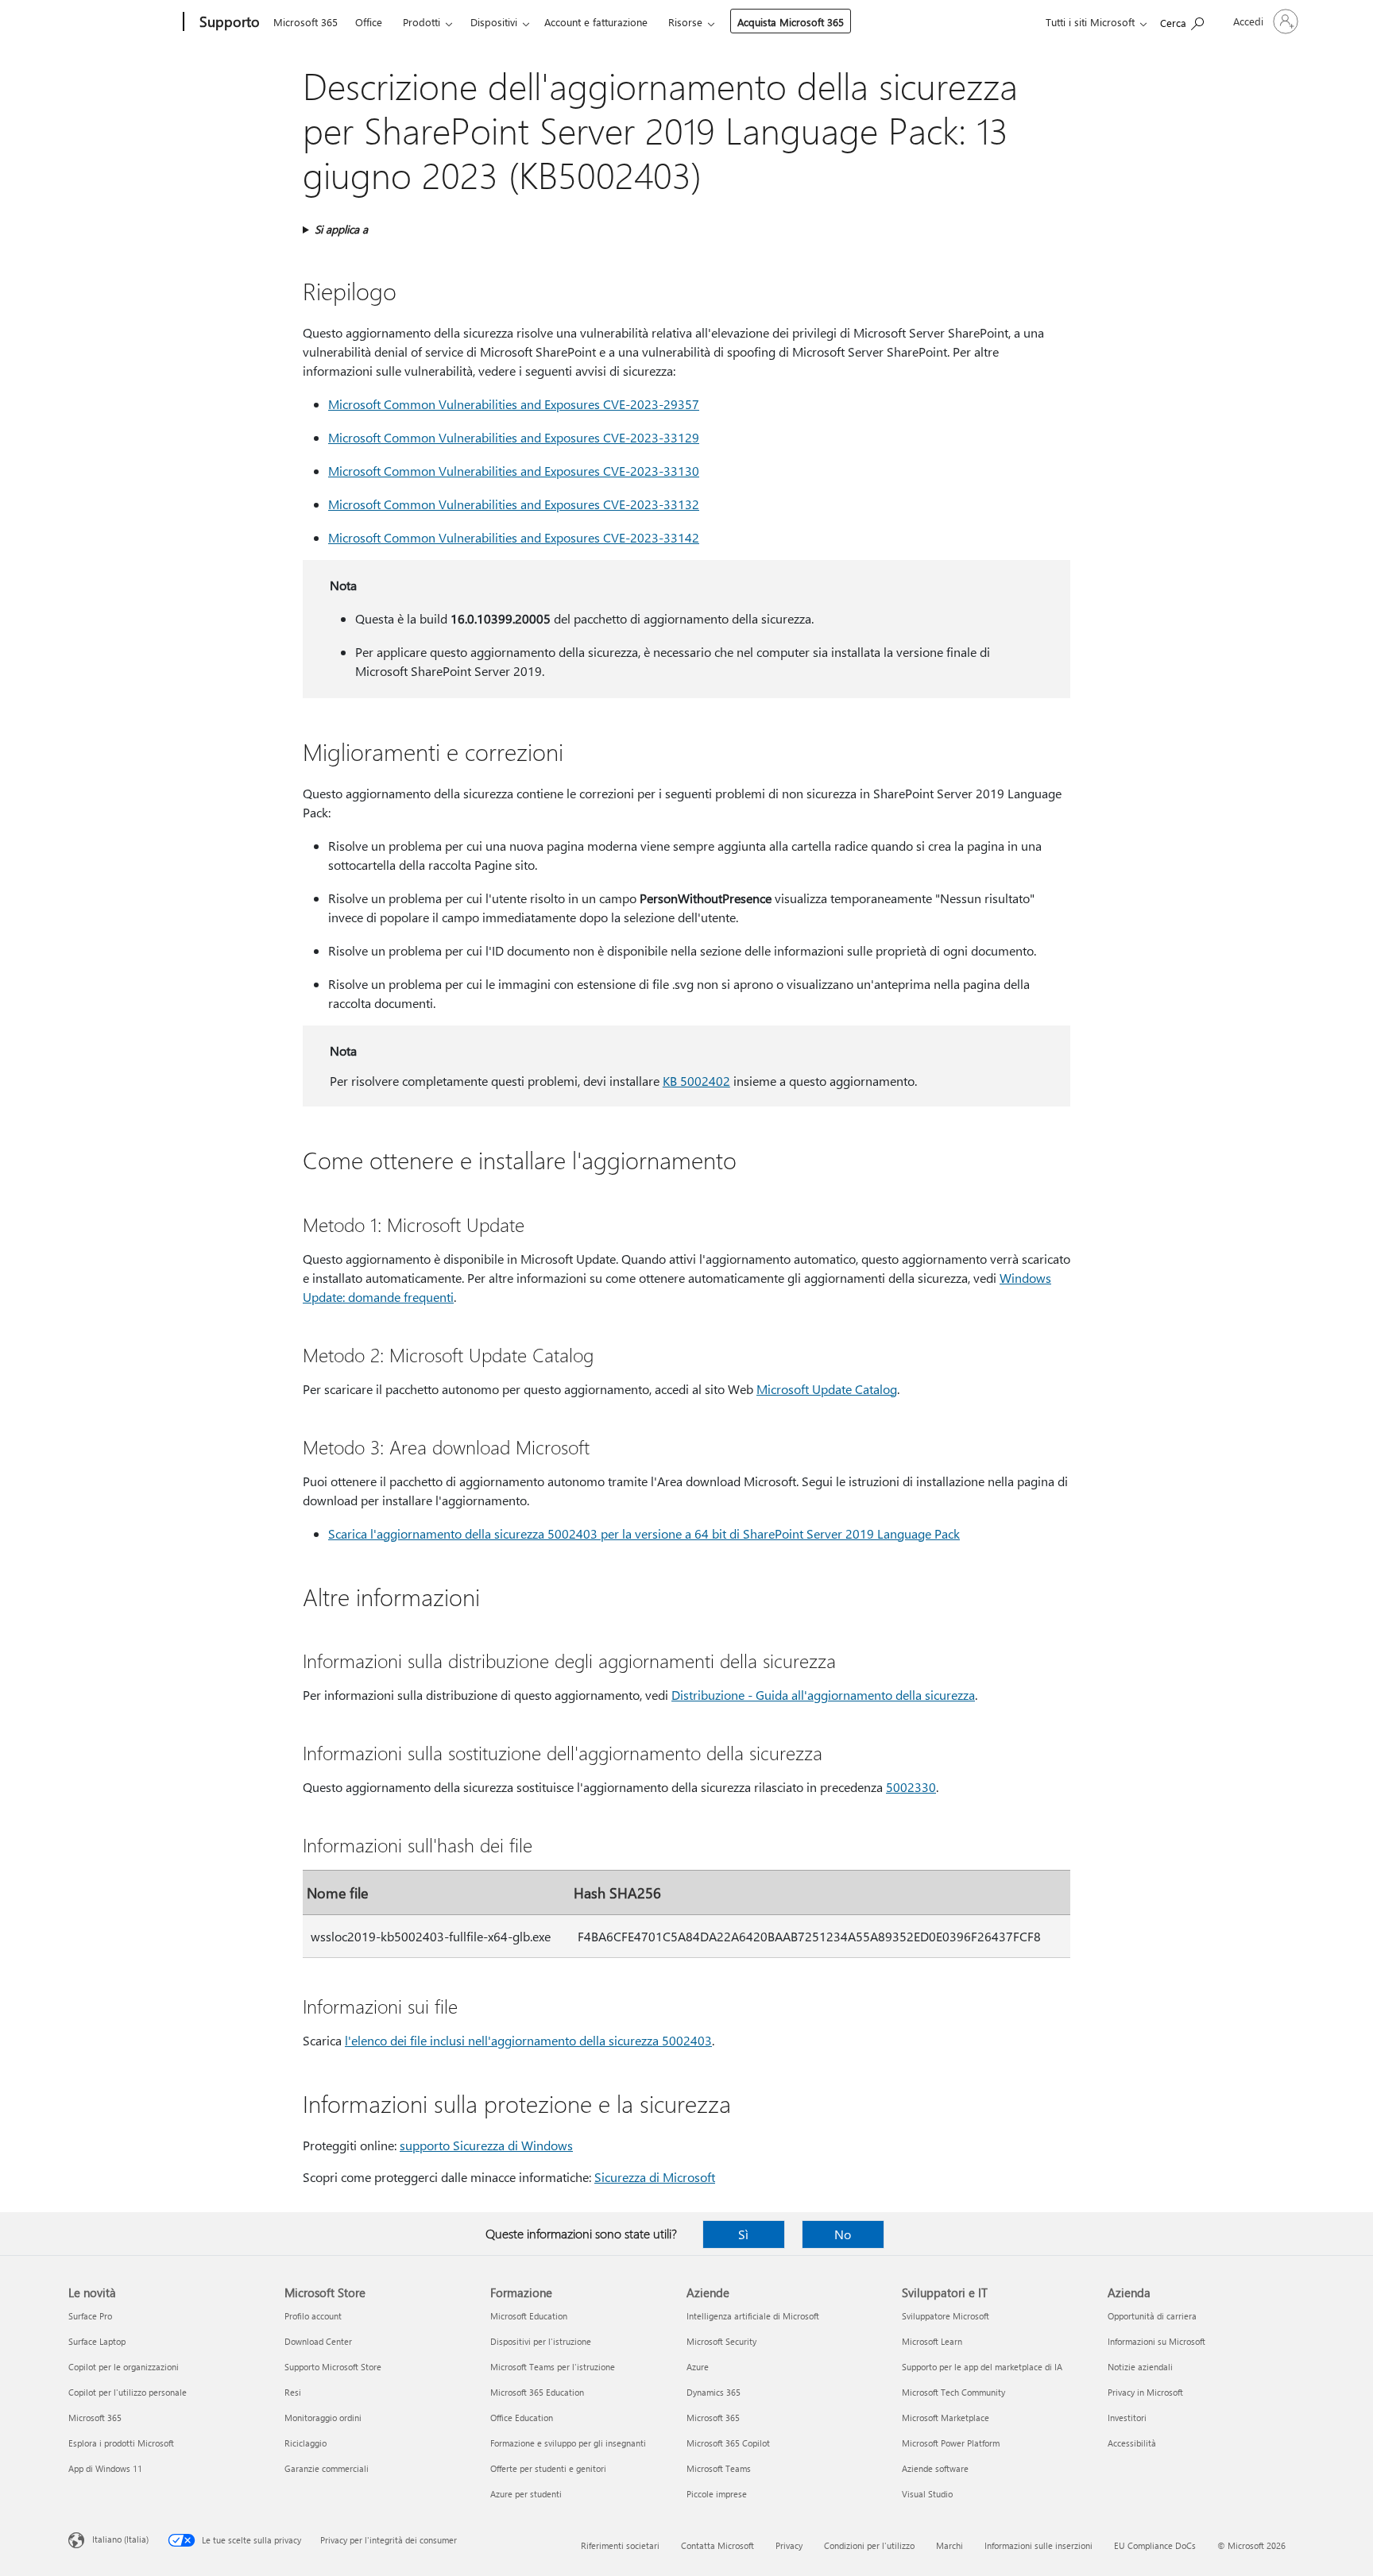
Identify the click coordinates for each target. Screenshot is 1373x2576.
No (843, 2234)
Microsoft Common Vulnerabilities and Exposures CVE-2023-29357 (514, 404)
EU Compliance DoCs (1155, 2545)
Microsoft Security (721, 2341)
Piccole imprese (717, 2494)
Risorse (685, 22)
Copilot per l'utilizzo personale (128, 2392)
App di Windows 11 (105, 2468)
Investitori (1127, 2418)
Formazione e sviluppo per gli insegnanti (568, 2443)
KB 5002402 (696, 1081)
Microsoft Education (529, 2316)
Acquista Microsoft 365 (791, 22)
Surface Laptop (97, 2341)
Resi (293, 2392)
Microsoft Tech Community (953, 2392)
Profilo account (313, 2316)
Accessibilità (1132, 2443)
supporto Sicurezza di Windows (486, 2145)
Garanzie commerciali (327, 2468)
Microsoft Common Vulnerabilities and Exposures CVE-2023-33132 (514, 504)
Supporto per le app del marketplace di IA (982, 2367)
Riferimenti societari (620, 2545)
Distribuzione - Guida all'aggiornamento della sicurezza (823, 1695)
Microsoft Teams (719, 2468)
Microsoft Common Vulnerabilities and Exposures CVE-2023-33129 (514, 437)
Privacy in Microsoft (1145, 2392)
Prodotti (422, 22)
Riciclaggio (306, 2443)
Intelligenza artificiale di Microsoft (753, 2316)
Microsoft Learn (932, 2341)
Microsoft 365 (306, 22)
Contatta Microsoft (717, 2545)
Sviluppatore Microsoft (946, 2316)
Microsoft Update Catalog (827, 1389)
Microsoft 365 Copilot (728, 2443)
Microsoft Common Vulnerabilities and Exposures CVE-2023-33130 (514, 471)
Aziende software (935, 2468)
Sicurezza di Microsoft (655, 2177)
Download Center (318, 2341)
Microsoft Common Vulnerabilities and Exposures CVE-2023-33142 (514, 537)
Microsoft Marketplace (946, 2418)
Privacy (789, 2545)
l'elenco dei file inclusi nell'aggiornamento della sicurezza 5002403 (528, 2040)
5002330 (911, 1787)
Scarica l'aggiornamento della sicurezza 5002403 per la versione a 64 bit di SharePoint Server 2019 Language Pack (644, 1533)
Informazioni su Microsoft (1156, 2341)
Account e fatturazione (596, 22)
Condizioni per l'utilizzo (869, 2545)
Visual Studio (927, 2494)
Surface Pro (90, 2316)
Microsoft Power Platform (951, 2443)
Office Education (522, 2418)
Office (369, 22)
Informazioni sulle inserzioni (1038, 2545)
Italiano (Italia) (120, 2539)
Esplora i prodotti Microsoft (121, 2443)
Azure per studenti (526, 2494)
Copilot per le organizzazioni (124, 2367)
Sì (743, 2234)
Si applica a (341, 229)
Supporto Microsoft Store (333, 2367)
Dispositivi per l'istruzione (541, 2341)
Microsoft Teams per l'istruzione (553, 2367)
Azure (698, 2367)
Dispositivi (494, 22)
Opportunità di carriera (1152, 2316)
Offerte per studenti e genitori (548, 2468)
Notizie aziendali (1140, 2367)
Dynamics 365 (714, 2392)
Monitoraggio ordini (323, 2418)
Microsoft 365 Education (537, 2392)
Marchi (949, 2545)
